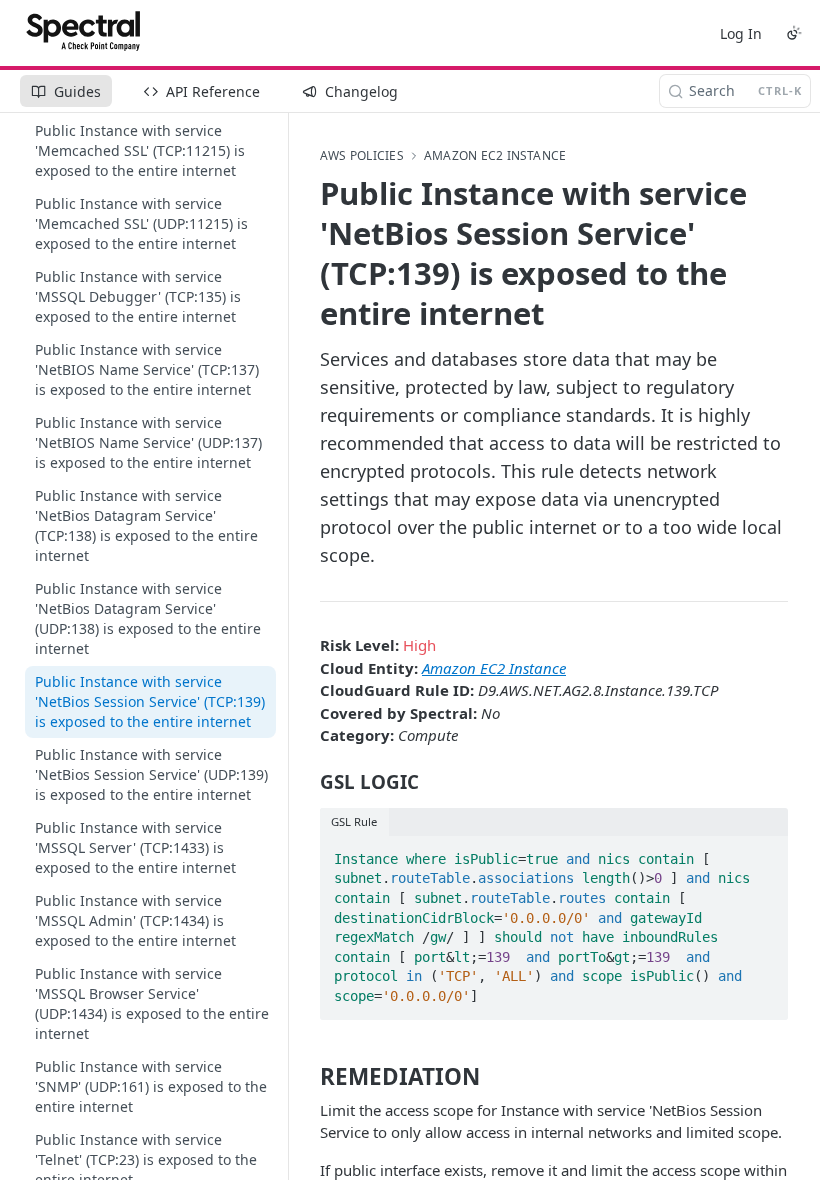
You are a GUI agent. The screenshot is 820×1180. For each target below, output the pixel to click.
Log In (741, 33)
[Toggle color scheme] (794, 33)
